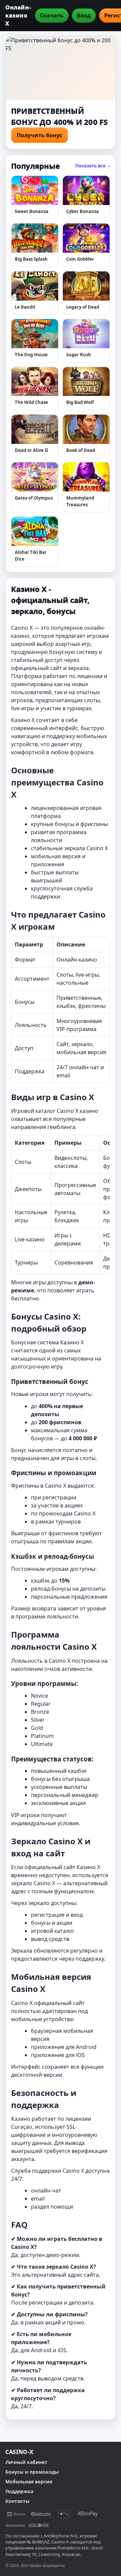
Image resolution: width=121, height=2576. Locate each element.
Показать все (93, 166)
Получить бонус (39, 135)
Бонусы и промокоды (32, 2472)
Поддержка (19, 2491)
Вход (84, 15)
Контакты (17, 2501)
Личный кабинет (26, 2462)
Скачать (52, 15)
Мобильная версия (29, 2482)
